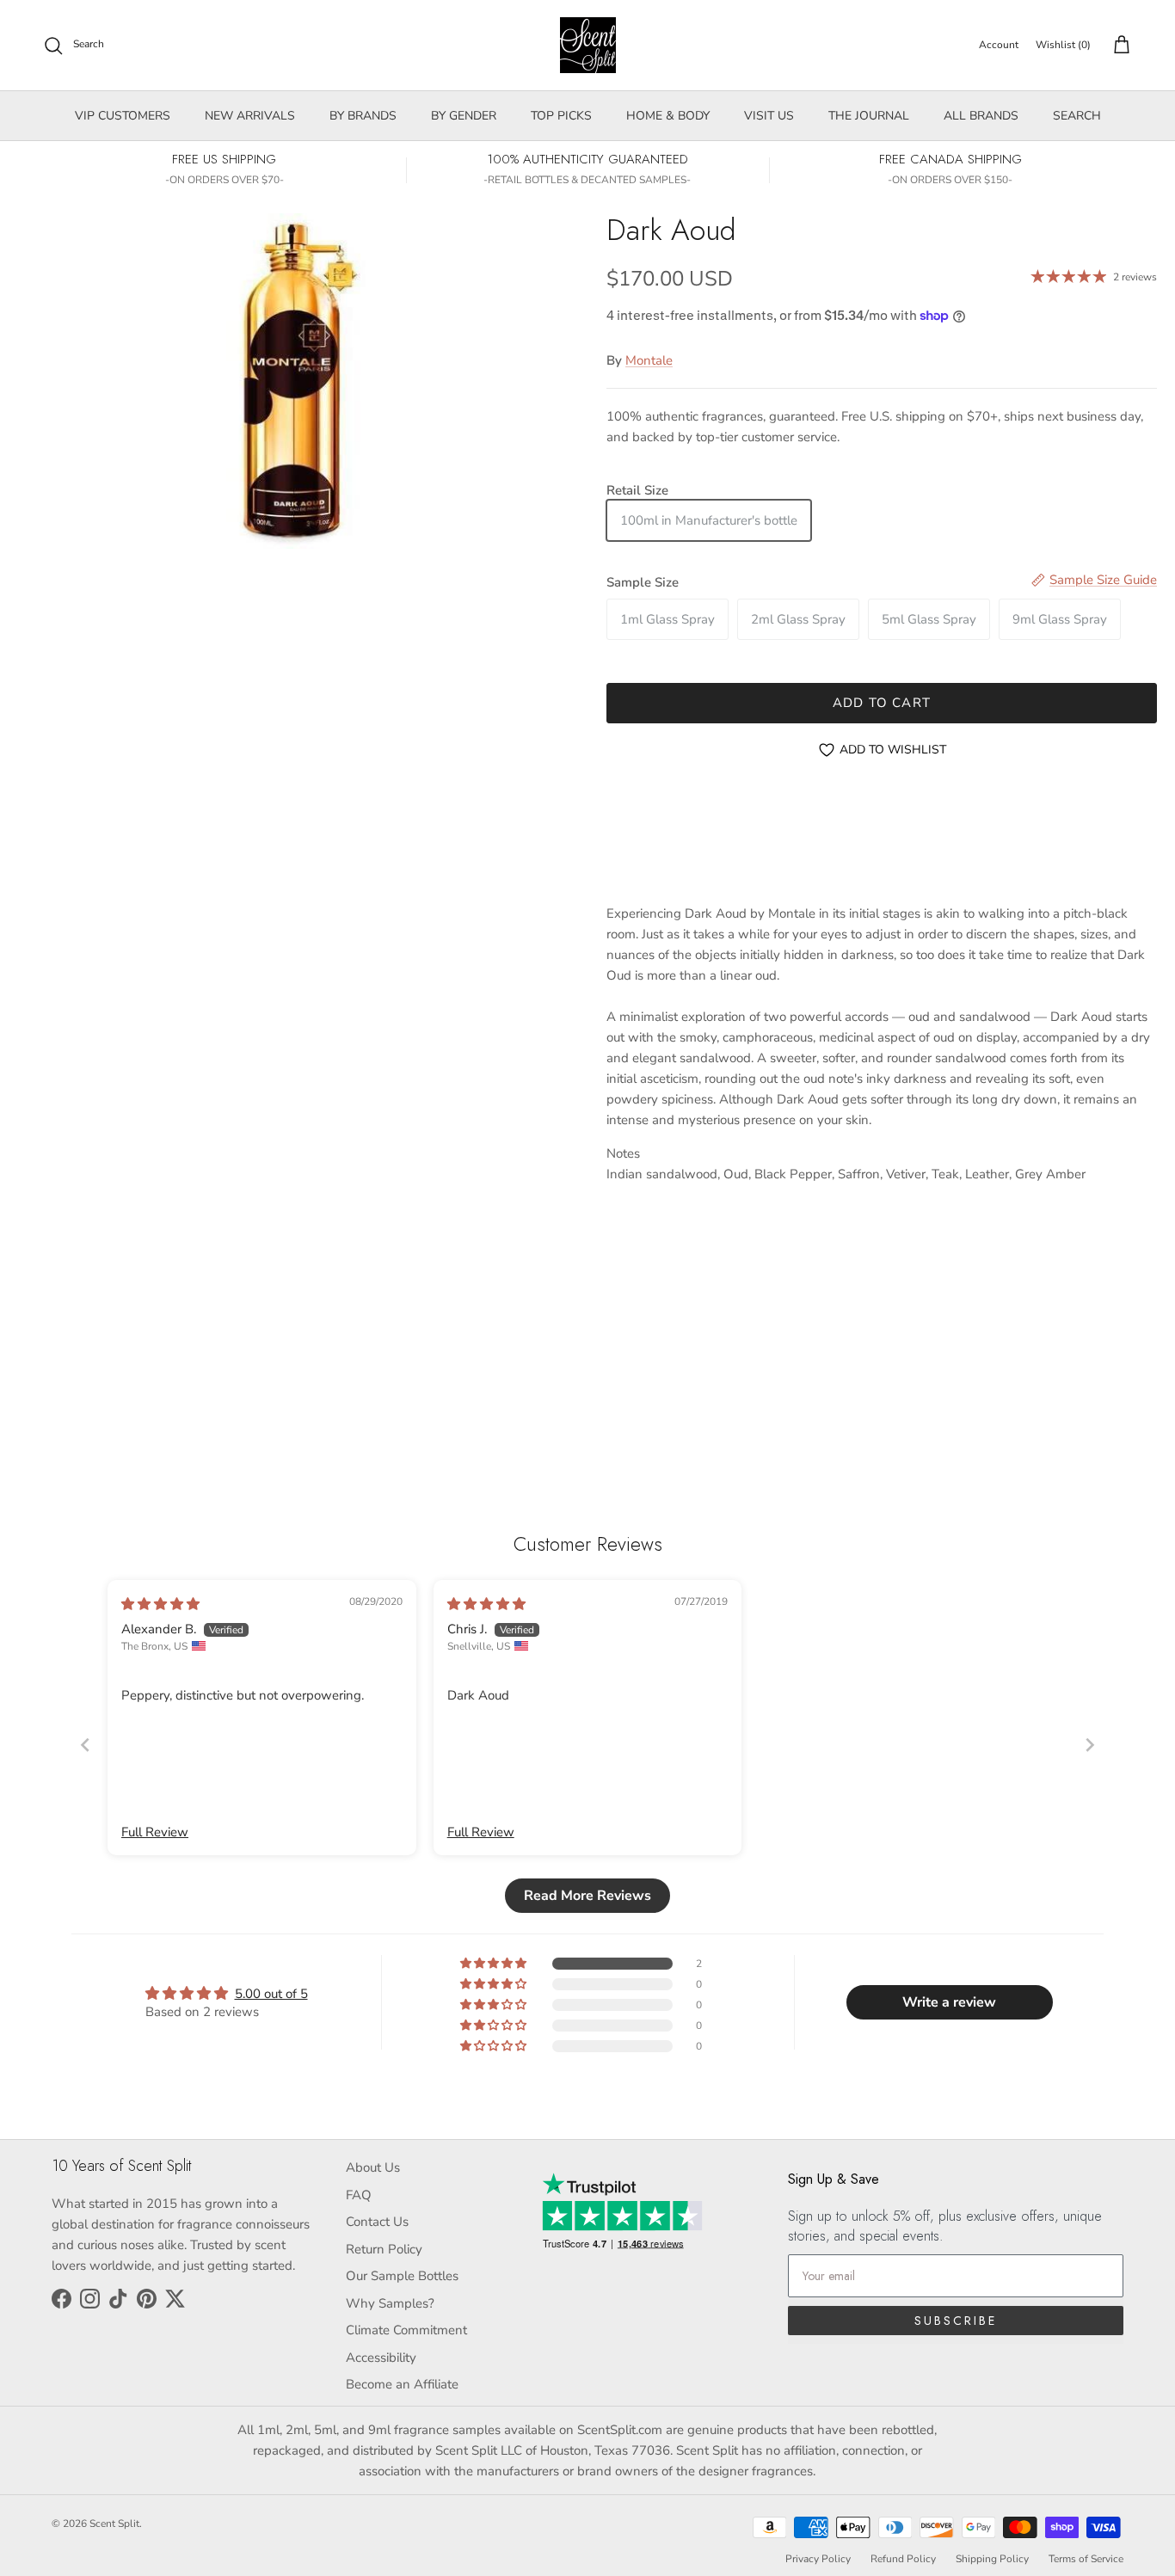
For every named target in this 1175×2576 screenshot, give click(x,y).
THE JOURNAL (869, 116)
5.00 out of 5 (271, 1994)
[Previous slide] (85, 1745)
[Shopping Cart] (1118, 46)
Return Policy (384, 2249)
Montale (649, 360)
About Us (373, 2167)
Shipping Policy (992, 2559)
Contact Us (377, 2222)
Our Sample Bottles (402, 2276)
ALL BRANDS (981, 116)
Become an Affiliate (402, 2384)
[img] (160, 1604)
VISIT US (769, 116)
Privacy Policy (818, 2559)
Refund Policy (903, 2559)
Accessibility (381, 2358)
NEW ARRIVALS (250, 116)
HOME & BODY (668, 116)
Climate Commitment (406, 2330)
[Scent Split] (588, 45)
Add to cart (882, 703)
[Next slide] (1090, 1745)
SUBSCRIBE (956, 2321)
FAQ (359, 2195)
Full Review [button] (155, 1832)
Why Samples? (390, 2303)
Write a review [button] (949, 2002)
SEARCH (1077, 116)
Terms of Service (1086, 2559)
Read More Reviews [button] (587, 1896)
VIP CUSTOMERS (123, 116)
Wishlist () (1063, 45)
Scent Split (114, 2524)
